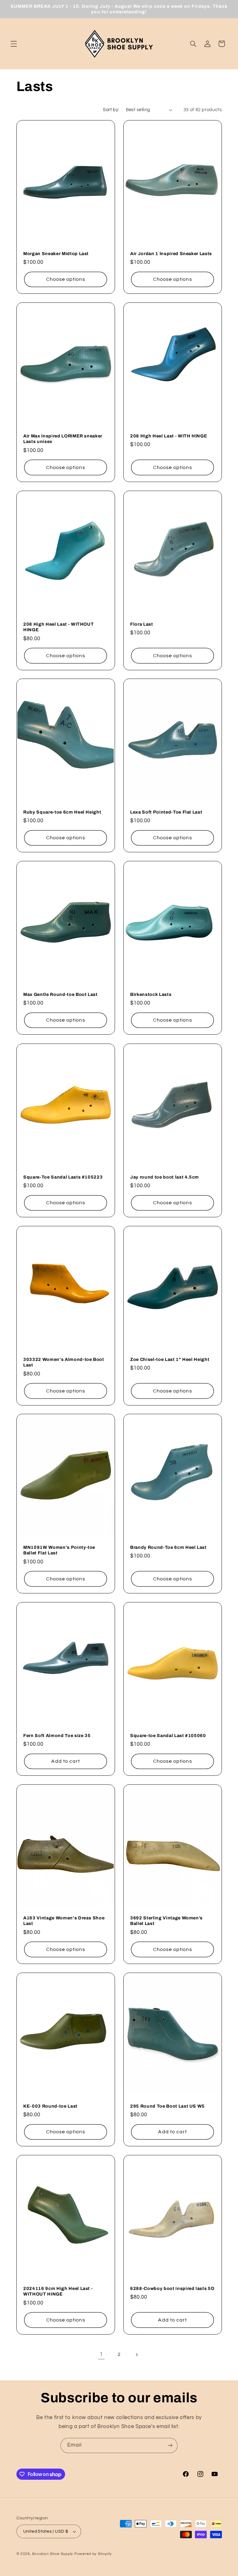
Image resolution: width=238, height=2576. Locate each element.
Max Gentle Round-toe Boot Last (60, 994)
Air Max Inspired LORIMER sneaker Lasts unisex (63, 439)
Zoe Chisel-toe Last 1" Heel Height (170, 1359)
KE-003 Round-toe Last (50, 2106)
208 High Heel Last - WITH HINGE (169, 436)
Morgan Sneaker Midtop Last (56, 253)
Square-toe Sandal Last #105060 (168, 1735)
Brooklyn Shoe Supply (53, 2554)
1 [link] (101, 2354)
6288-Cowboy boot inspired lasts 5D (172, 2288)
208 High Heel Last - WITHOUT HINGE (58, 627)
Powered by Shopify (93, 2554)
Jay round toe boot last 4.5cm (165, 1177)
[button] (14, 44)
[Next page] (137, 2355)
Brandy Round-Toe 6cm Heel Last (168, 1547)
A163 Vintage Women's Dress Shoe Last (64, 1921)
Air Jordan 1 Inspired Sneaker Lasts (171, 253)
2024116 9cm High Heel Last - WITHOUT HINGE (58, 2291)
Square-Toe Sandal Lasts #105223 (63, 1177)
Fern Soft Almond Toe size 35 (57, 1735)
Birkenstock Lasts (151, 994)
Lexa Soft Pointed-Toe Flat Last (166, 812)
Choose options (65, 279)
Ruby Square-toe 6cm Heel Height (62, 812)
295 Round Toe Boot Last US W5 (167, 2106)
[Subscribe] (170, 2446)
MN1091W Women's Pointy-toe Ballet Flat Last (59, 1550)
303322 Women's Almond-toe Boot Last (64, 1362)
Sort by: (111, 110)
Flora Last (142, 624)
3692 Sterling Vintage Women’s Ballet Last (166, 1921)
